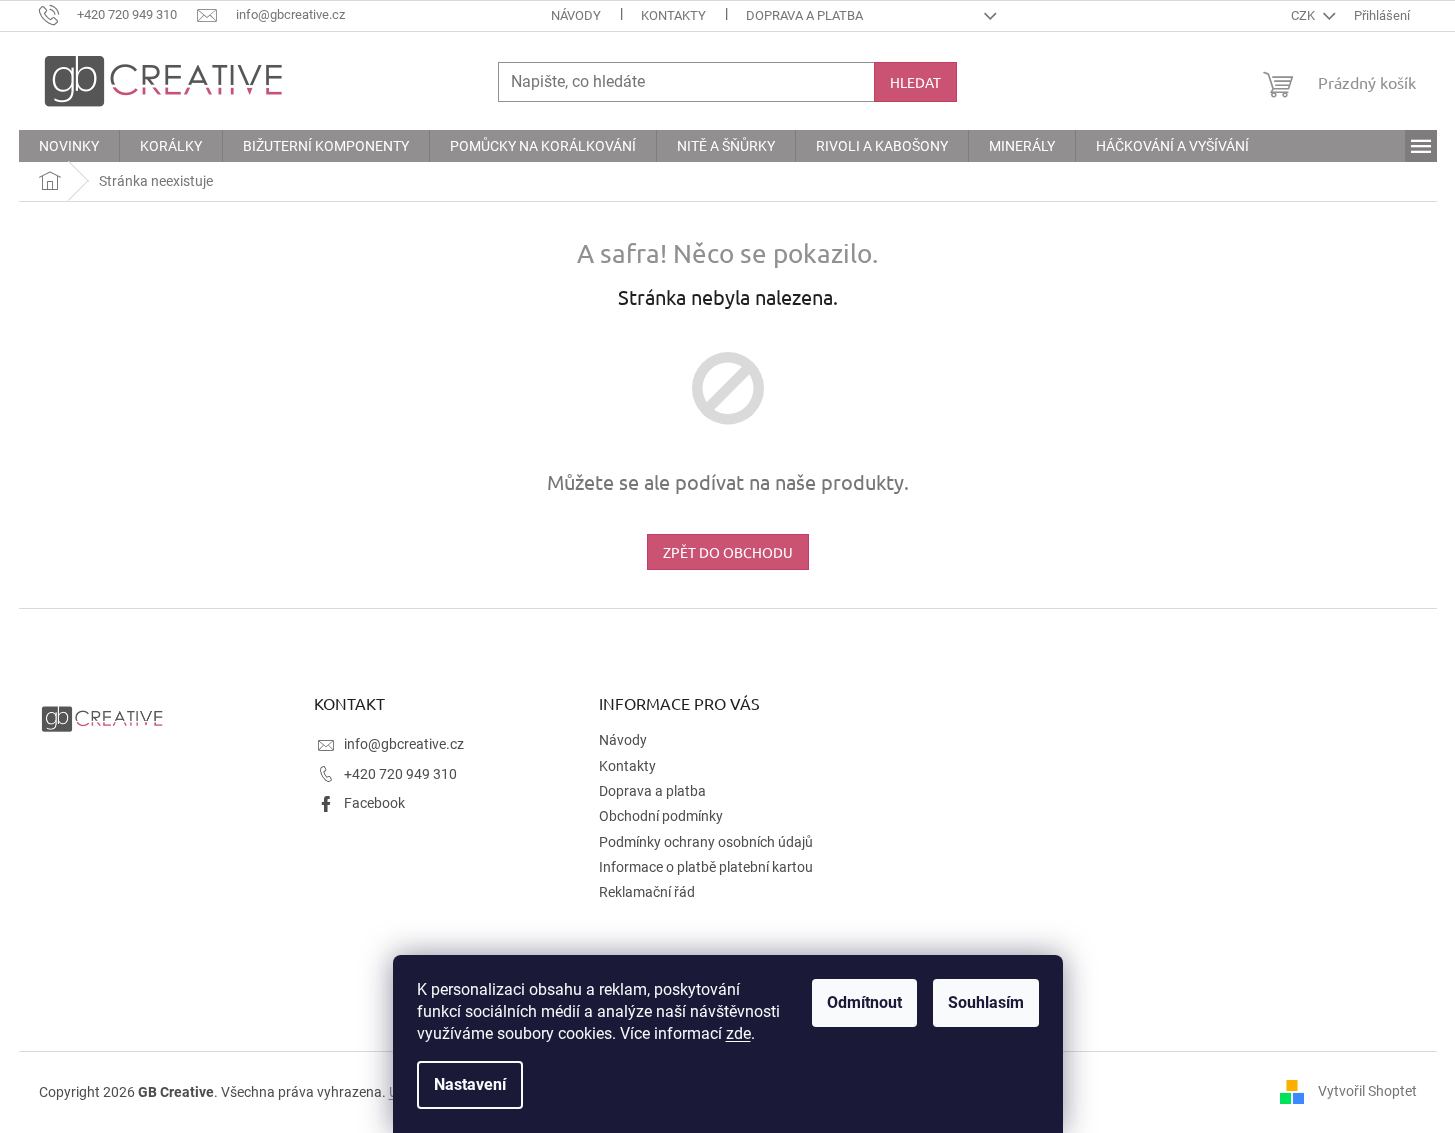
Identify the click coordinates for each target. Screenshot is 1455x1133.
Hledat (915, 82)
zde (738, 1033)
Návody (576, 15)
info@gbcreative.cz (404, 744)
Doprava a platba (804, 15)
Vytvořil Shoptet (1367, 1091)
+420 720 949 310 (400, 774)
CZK (1304, 15)
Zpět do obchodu (728, 552)
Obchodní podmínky (661, 816)
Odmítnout (864, 1002)
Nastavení (470, 1084)
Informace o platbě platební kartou (706, 867)
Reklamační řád (647, 892)
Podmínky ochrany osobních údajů (706, 842)
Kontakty (673, 15)
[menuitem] (69, 146)
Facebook (374, 803)
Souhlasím (986, 1002)
